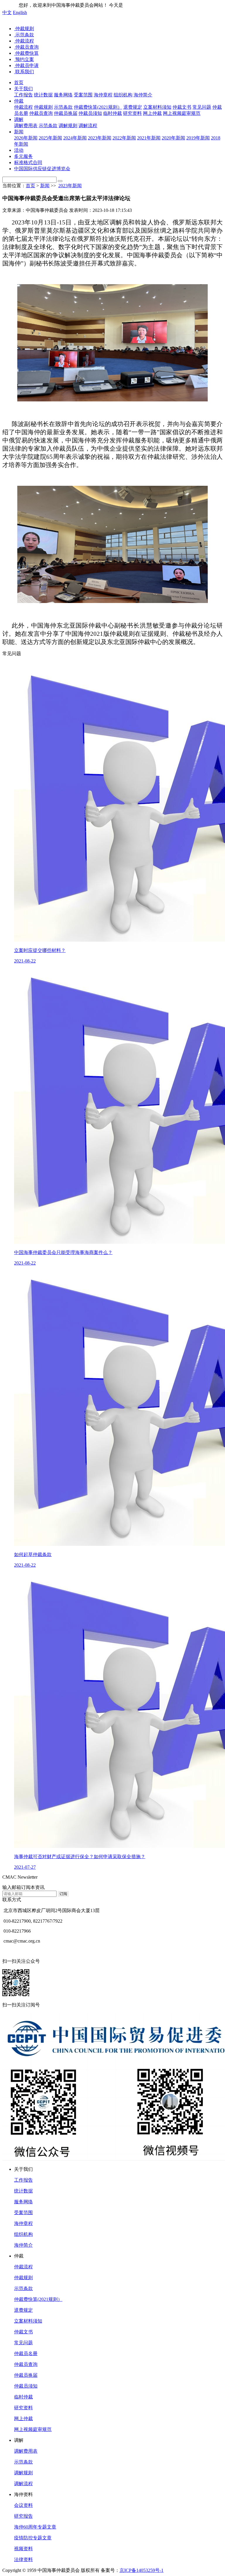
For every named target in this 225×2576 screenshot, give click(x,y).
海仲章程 (23, 2223)
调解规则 (23, 2473)
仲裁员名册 (26, 2353)
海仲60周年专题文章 (35, 2527)
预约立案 (24, 59)
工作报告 (23, 2180)
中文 (7, 12)
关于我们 (23, 89)
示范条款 (24, 35)
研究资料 (23, 2408)
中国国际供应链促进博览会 (42, 169)
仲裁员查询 (26, 47)
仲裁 (19, 101)
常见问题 (23, 2343)
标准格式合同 (28, 162)
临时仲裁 (23, 2397)
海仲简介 (23, 2245)
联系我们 (24, 72)
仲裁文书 (23, 2332)
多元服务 (23, 156)
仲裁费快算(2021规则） (38, 2299)
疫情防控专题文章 (33, 2538)
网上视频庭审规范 (33, 2429)
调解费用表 (26, 2451)
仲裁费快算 (26, 53)
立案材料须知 (28, 2321)
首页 (19, 82)
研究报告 (23, 2516)
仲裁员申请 (26, 65)
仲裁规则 (24, 29)
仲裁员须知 (26, 2386)
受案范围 (23, 2213)
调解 (19, 119)
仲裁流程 (24, 41)
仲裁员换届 (26, 2375)
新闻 (19, 132)
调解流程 (23, 2484)
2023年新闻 (70, 186)
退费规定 (23, 2310)
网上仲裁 (23, 2419)
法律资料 (23, 2559)
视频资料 (23, 2549)
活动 (19, 150)
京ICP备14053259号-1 (142, 2570)
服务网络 (23, 2202)
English (20, 12)
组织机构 (23, 2234)
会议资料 (23, 2505)
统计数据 (23, 2191)
